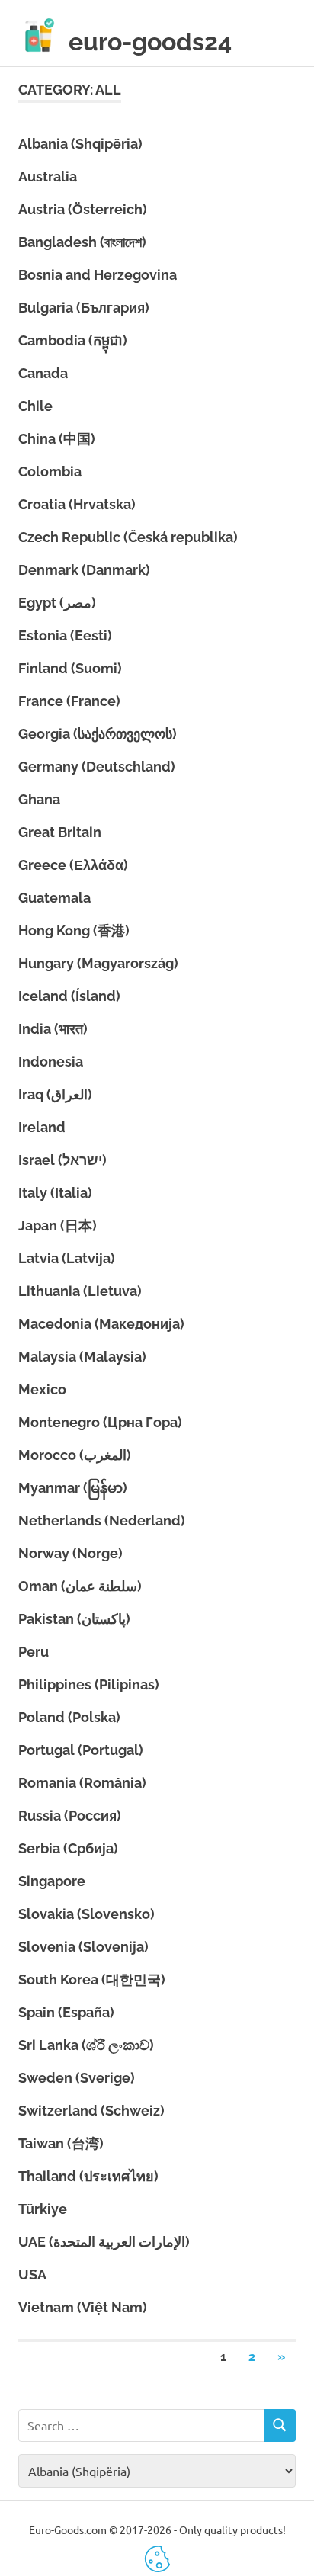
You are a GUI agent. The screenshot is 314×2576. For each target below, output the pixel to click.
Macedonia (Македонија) (101, 1324)
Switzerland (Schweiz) (91, 2111)
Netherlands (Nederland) (102, 1521)
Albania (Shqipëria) (80, 144)
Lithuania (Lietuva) (80, 1291)
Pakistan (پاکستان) (74, 1619)
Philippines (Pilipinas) (89, 1684)
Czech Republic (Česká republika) (128, 537)
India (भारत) (53, 1029)
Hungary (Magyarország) (98, 963)
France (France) (69, 701)
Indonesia (51, 1062)
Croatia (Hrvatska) (77, 504)
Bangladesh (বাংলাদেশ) (82, 242)
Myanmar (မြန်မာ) (73, 1488)
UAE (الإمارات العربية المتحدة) (104, 2242)
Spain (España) (66, 2012)
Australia (48, 176)
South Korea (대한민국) (92, 1979)
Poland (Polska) (69, 1717)
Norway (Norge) (70, 1553)
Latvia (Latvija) (67, 1258)
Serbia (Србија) (68, 1848)
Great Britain (60, 832)
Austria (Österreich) (83, 209)
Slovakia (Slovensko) (87, 1914)
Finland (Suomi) (70, 668)
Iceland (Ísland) (69, 996)
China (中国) (57, 439)
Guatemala (54, 898)
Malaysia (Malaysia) (82, 1357)
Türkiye (43, 2209)
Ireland (42, 1127)
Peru (34, 1652)
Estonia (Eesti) (65, 635)
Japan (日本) (58, 1225)
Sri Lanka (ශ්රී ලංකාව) (86, 2045)
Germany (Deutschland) (97, 767)
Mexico (42, 1389)
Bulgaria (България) (84, 308)
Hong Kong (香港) (74, 930)
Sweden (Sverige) (77, 2078)
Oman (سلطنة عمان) (80, 1586)
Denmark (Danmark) (84, 570)
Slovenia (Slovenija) (83, 1947)
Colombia (50, 472)
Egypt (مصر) (57, 603)
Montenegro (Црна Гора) (100, 1422)
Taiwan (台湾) (61, 2143)
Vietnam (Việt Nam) (83, 2307)
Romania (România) (82, 1783)
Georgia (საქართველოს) (98, 734)
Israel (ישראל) (62, 1160)
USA (32, 2274)
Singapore (52, 1881)
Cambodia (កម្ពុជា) (73, 340)
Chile (35, 406)
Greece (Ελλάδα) (73, 865)
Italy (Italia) (55, 1193)
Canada (43, 373)
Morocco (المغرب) (75, 1455)
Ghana (39, 799)
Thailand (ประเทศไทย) (88, 2176)
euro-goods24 (150, 42)
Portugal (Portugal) (81, 1750)
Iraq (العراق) (55, 1094)
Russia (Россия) (70, 1816)
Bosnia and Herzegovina (98, 275)
